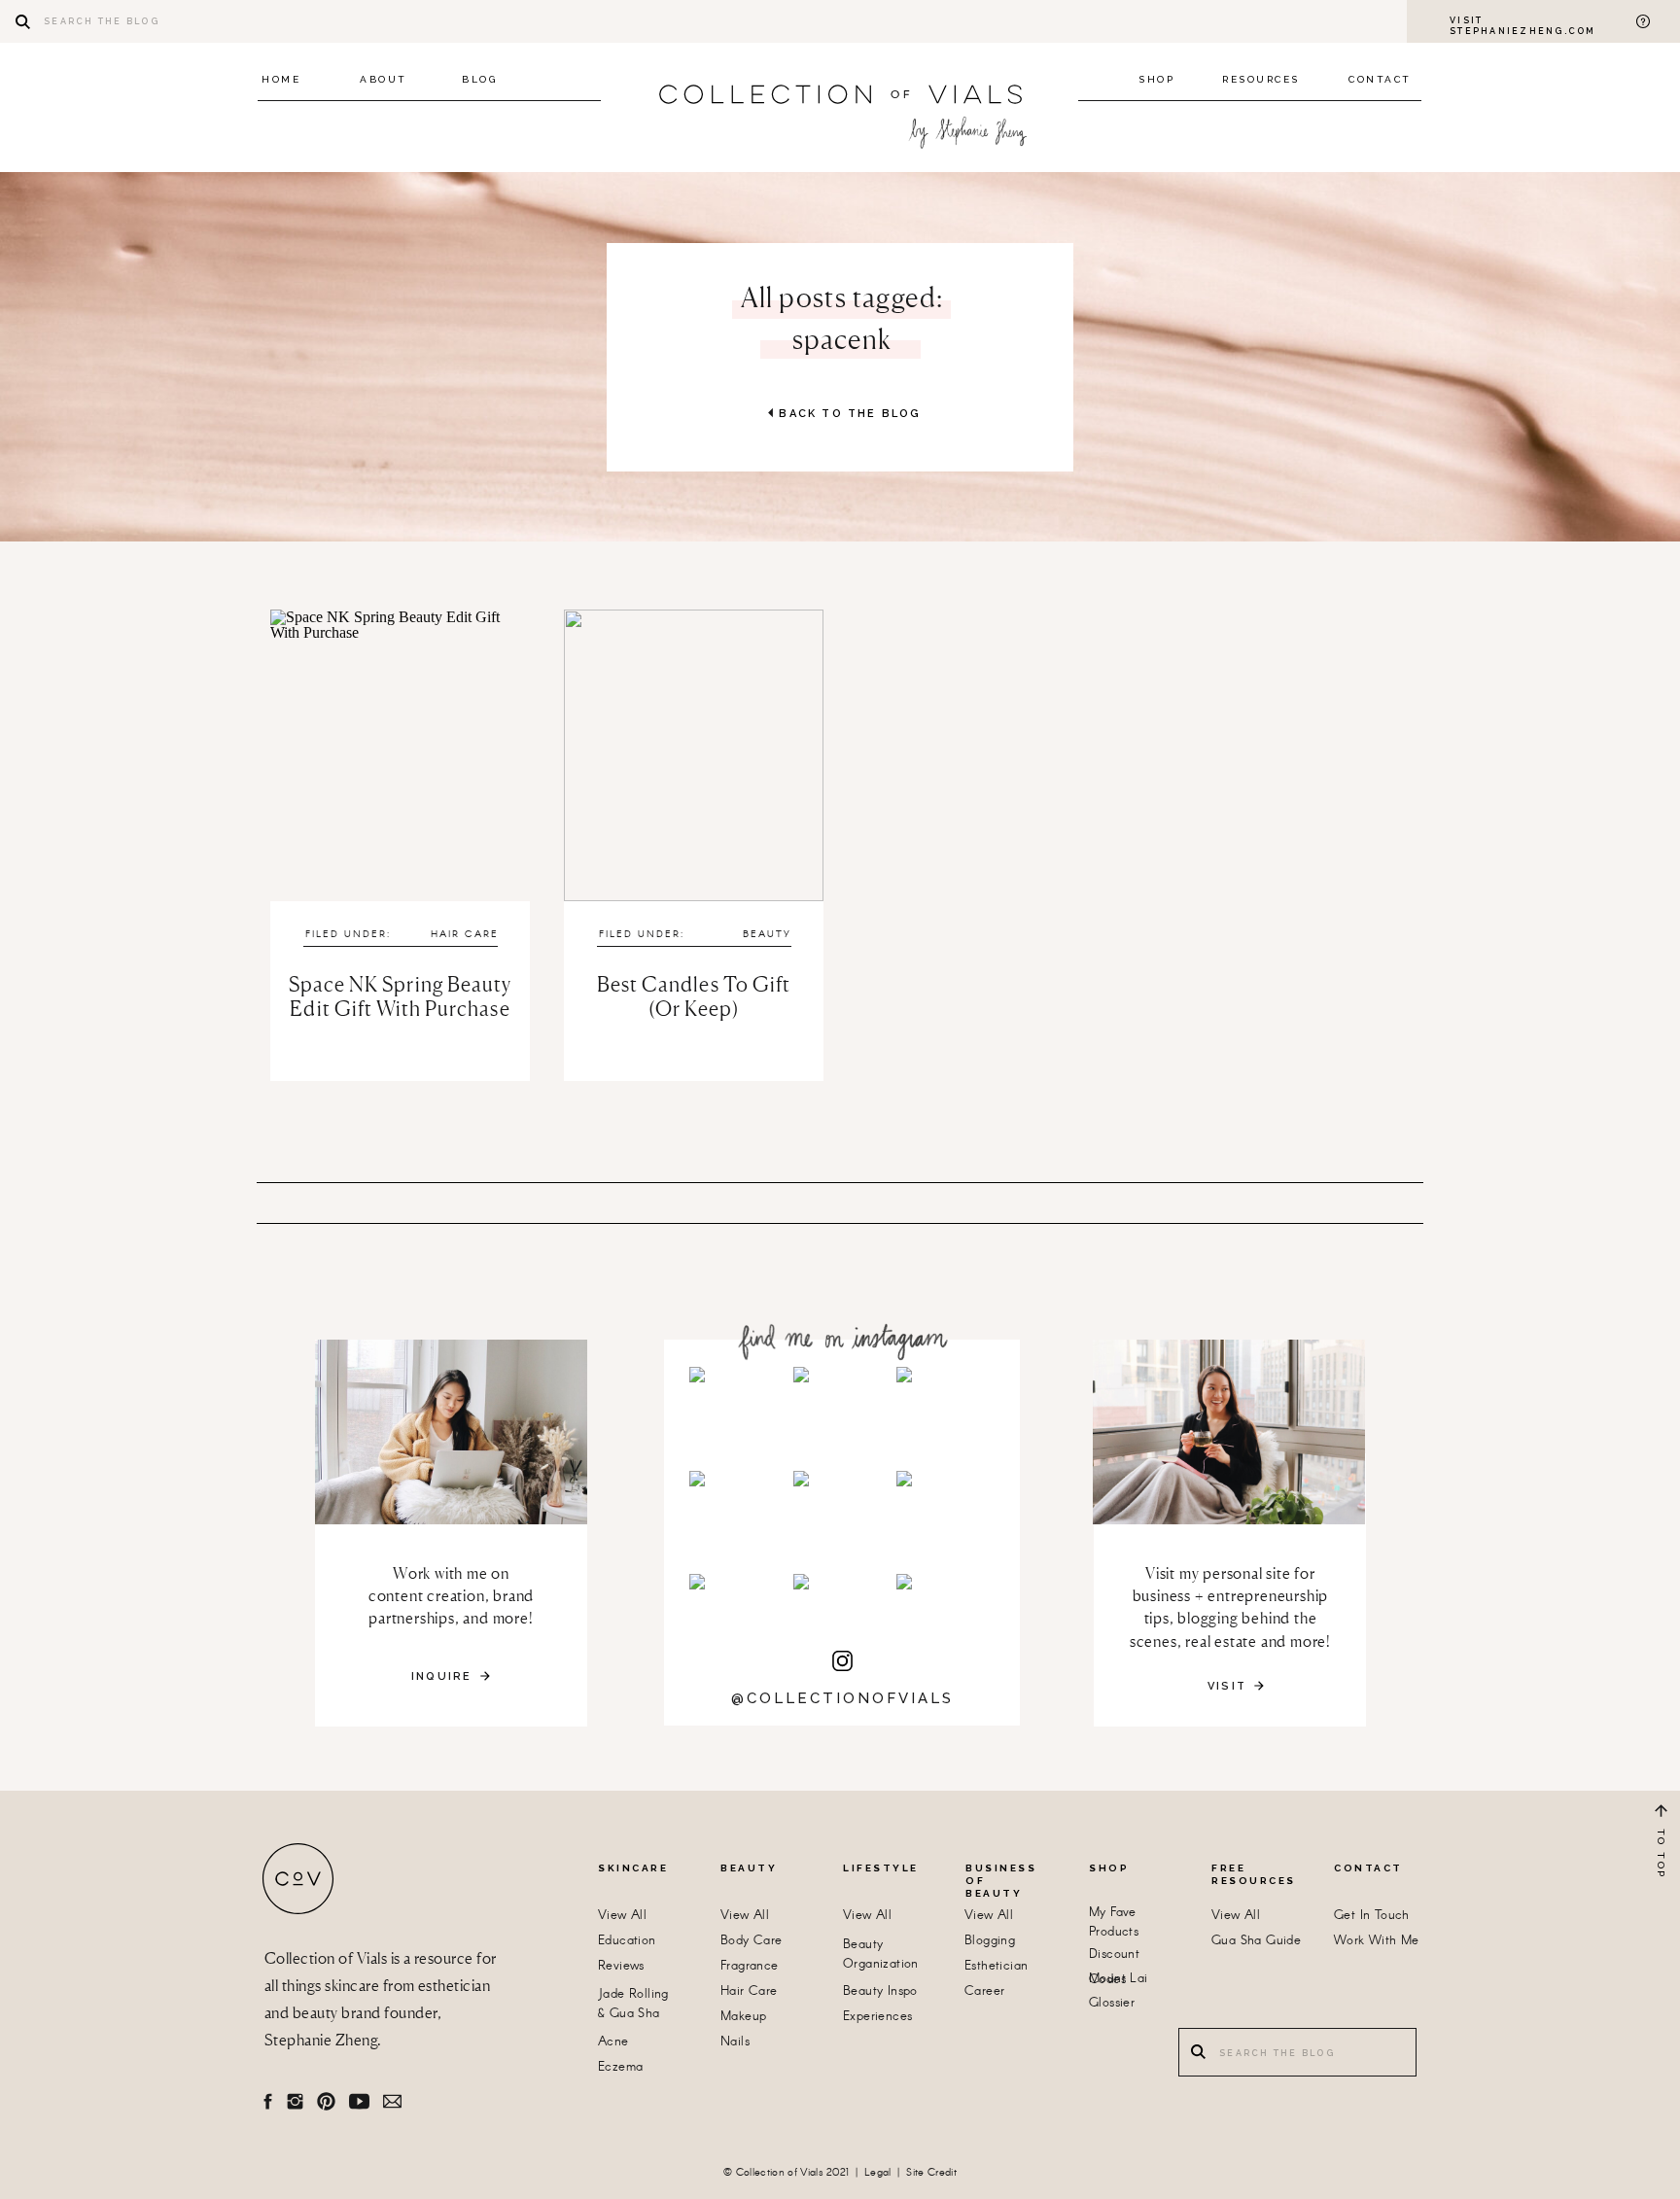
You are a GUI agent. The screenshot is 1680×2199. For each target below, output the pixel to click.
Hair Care (465, 934)
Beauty (767, 934)
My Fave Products (1114, 1922)
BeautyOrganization (881, 1955)
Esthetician (996, 1966)
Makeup (743, 2017)
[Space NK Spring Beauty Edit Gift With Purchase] (400, 755)
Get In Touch (1372, 1916)
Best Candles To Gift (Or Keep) (694, 996)
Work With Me (1377, 1941)
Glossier (1112, 2003)
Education (627, 1941)
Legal (878, 2173)
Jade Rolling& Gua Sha (633, 2004)
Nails (735, 2042)
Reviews (621, 1966)
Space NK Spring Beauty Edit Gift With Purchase (400, 996)
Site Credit (931, 2173)
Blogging (990, 1941)
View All (622, 1916)
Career (984, 1991)
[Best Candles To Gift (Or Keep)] (694, 755)
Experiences (877, 2017)
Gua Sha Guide (1256, 1941)
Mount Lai (1119, 1979)
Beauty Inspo (880, 1991)
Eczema (620, 2067)
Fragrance (750, 1966)
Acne (613, 2042)
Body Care (752, 1941)
